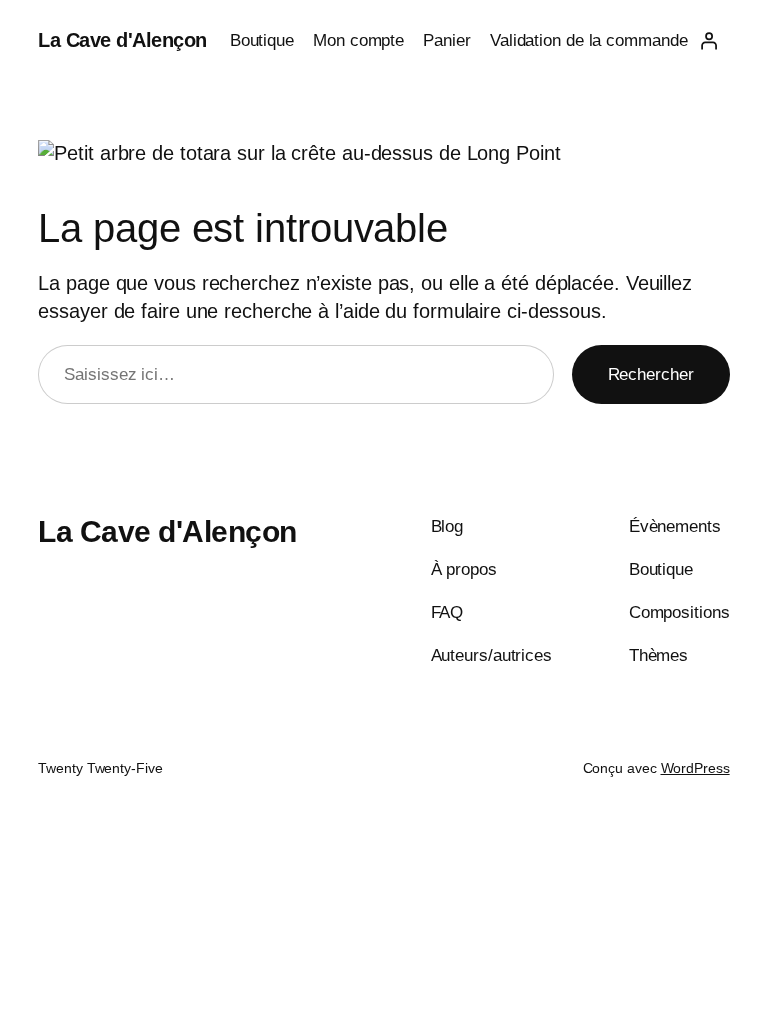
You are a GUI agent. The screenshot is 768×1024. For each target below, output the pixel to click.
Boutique (262, 40)
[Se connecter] (708, 41)
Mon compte (358, 40)
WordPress (695, 768)
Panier (446, 40)
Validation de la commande (589, 40)
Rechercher (651, 374)
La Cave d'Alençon (122, 40)
